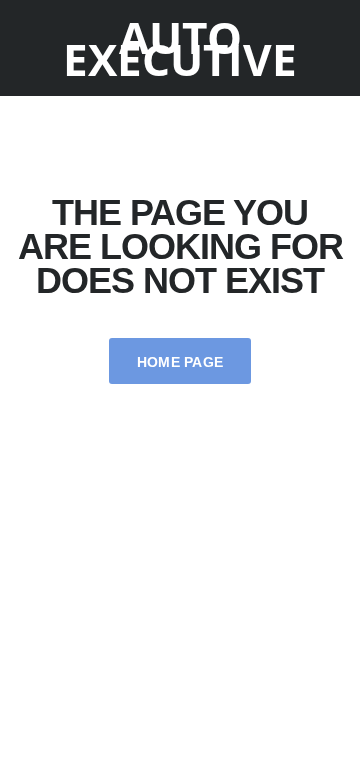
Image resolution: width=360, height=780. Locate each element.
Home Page (180, 362)
